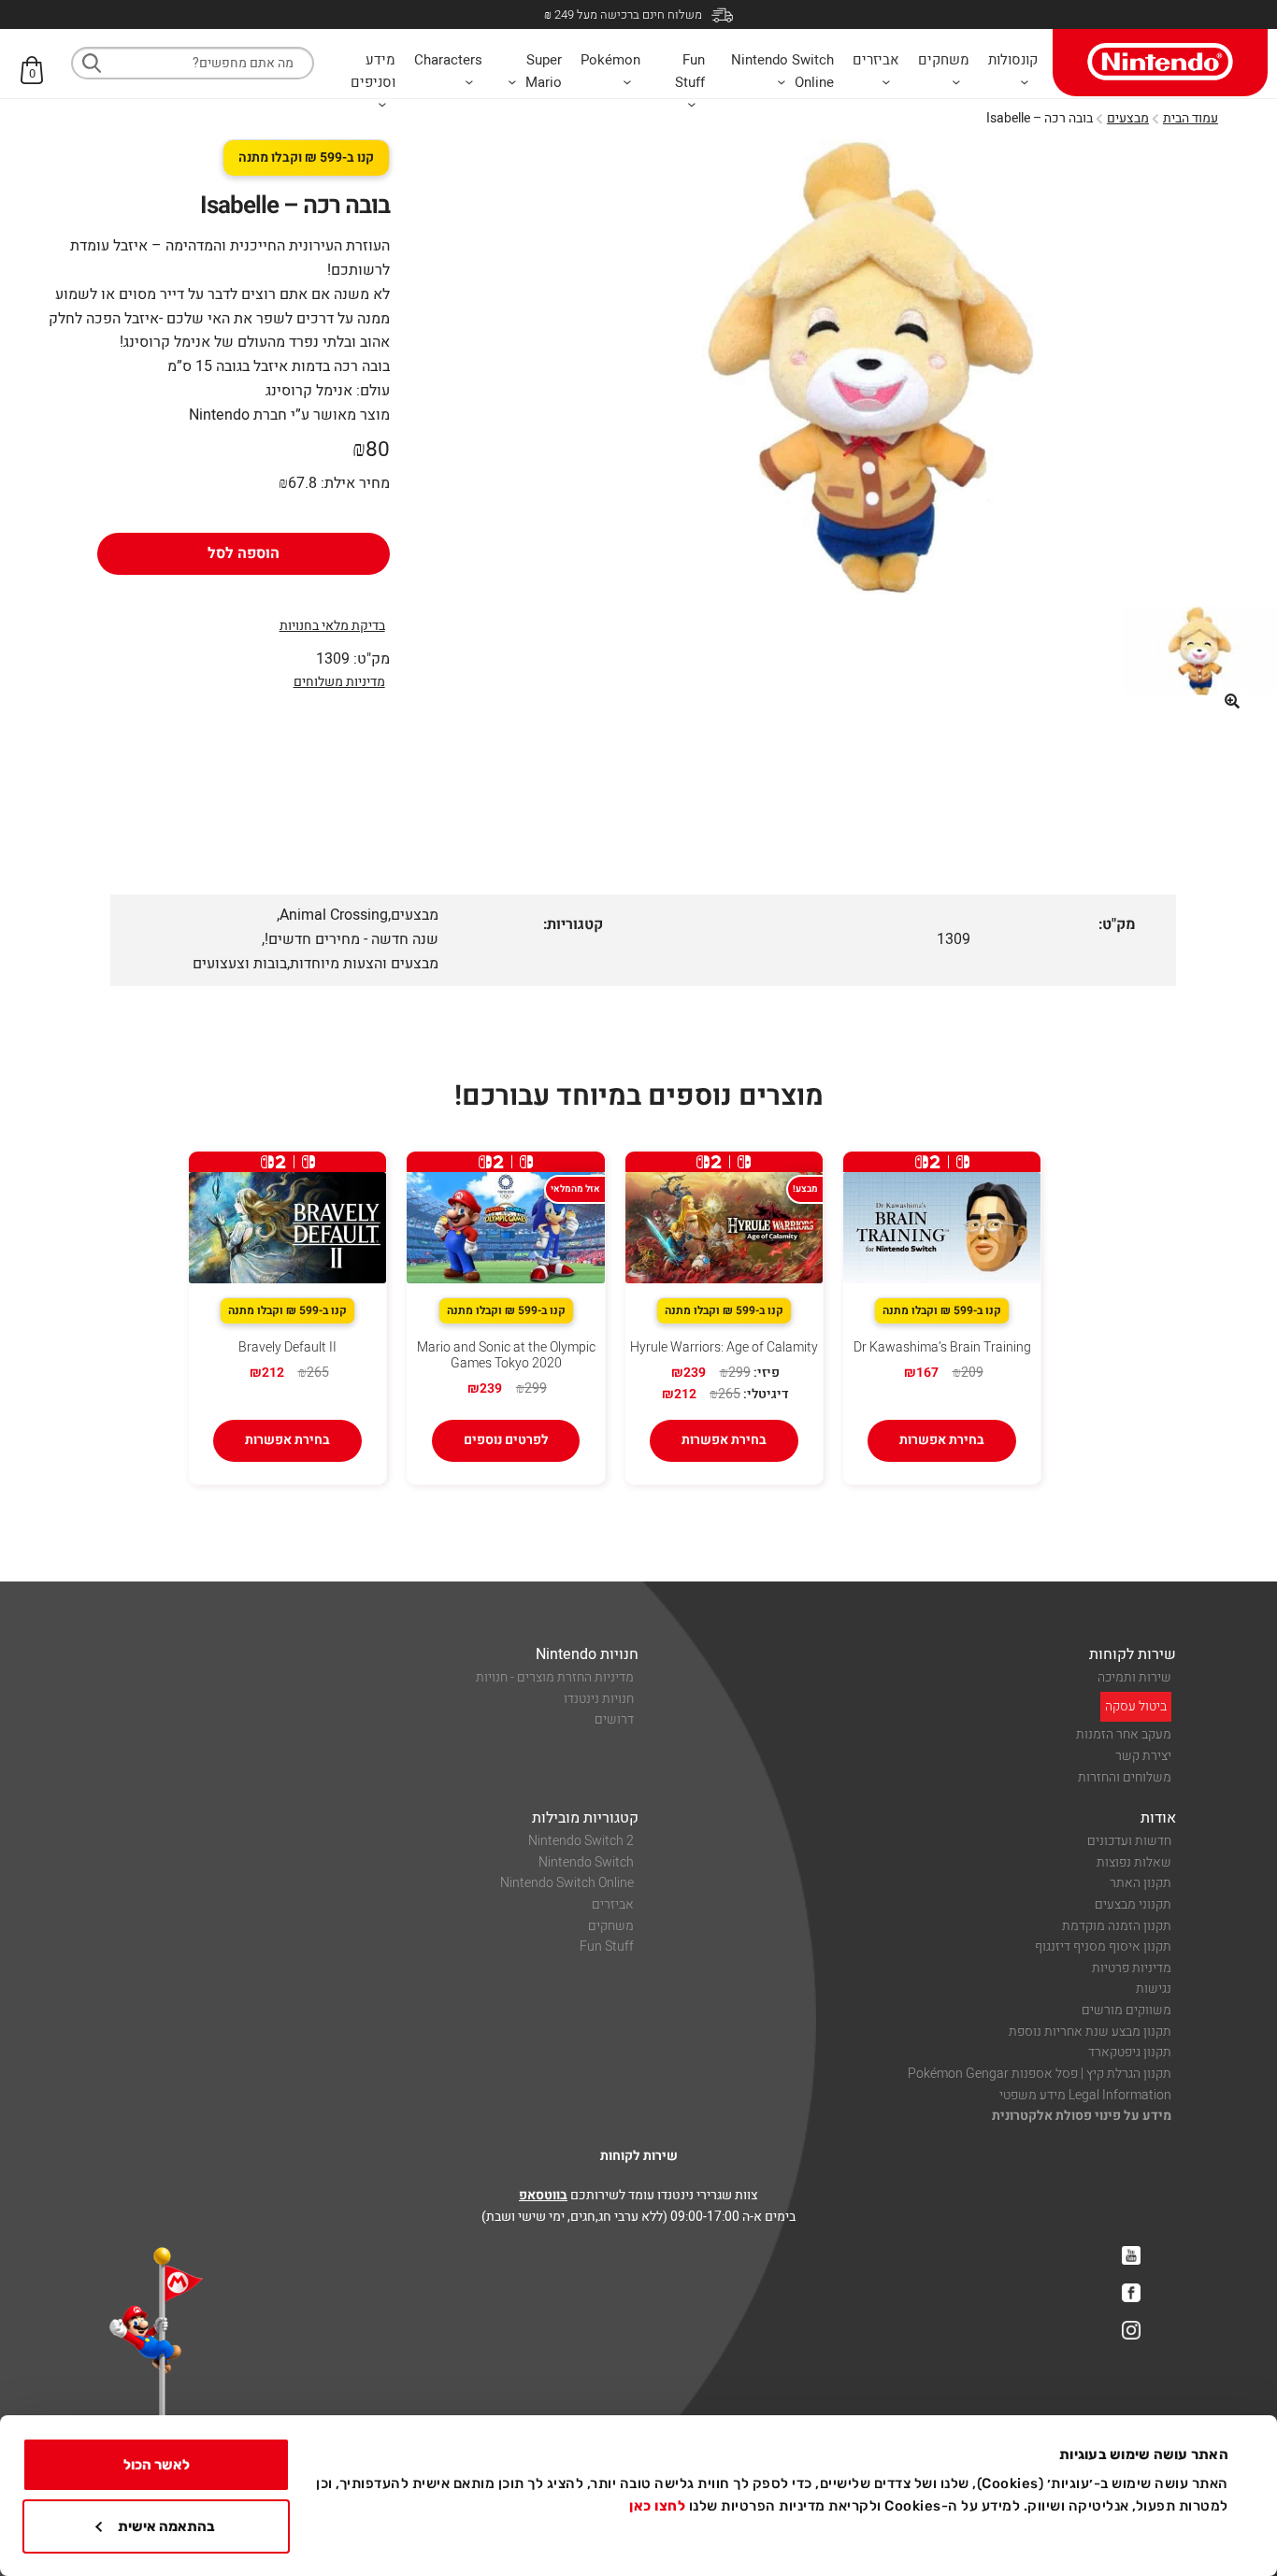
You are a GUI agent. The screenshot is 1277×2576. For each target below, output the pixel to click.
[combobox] (193, 63)
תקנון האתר (1141, 1883)
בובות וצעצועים (240, 964)
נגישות (1154, 1989)
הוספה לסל (244, 553)
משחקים (611, 1926)
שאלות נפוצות (1134, 1862)
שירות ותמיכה (1134, 1677)
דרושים (614, 1719)
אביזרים (613, 1904)
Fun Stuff (607, 1946)
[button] (1232, 701)
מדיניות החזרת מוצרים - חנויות (555, 1677)
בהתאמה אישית (166, 2526)
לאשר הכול (157, 2465)
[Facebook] (1131, 2293)
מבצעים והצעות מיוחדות (364, 964)
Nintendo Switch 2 (581, 1841)
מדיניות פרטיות (1132, 1968)
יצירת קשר (1143, 1756)
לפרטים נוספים (506, 1440)
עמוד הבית (1191, 118)
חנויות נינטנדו (599, 1699)
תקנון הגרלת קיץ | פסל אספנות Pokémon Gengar (1040, 2074)
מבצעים (1128, 118)
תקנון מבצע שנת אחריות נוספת (1090, 2032)
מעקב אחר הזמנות (1124, 1734)
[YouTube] (1131, 2255)
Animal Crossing (334, 915)
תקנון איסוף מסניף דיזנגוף (1103, 1946)
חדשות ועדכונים (1129, 1841)
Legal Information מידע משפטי (1085, 2095)
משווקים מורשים (1126, 2010)
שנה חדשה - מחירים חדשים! (352, 939)
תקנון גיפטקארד (1130, 2052)
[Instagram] (1131, 2330)
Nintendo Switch (586, 1862)
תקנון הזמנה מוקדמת (1117, 1926)
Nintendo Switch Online (567, 1883)
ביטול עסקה (1136, 1706)
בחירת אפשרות (942, 1440)
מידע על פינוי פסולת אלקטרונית (1082, 2116)
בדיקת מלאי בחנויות (332, 626)
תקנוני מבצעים (1133, 1904)
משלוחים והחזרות (1125, 1777)
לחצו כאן (657, 2506)
